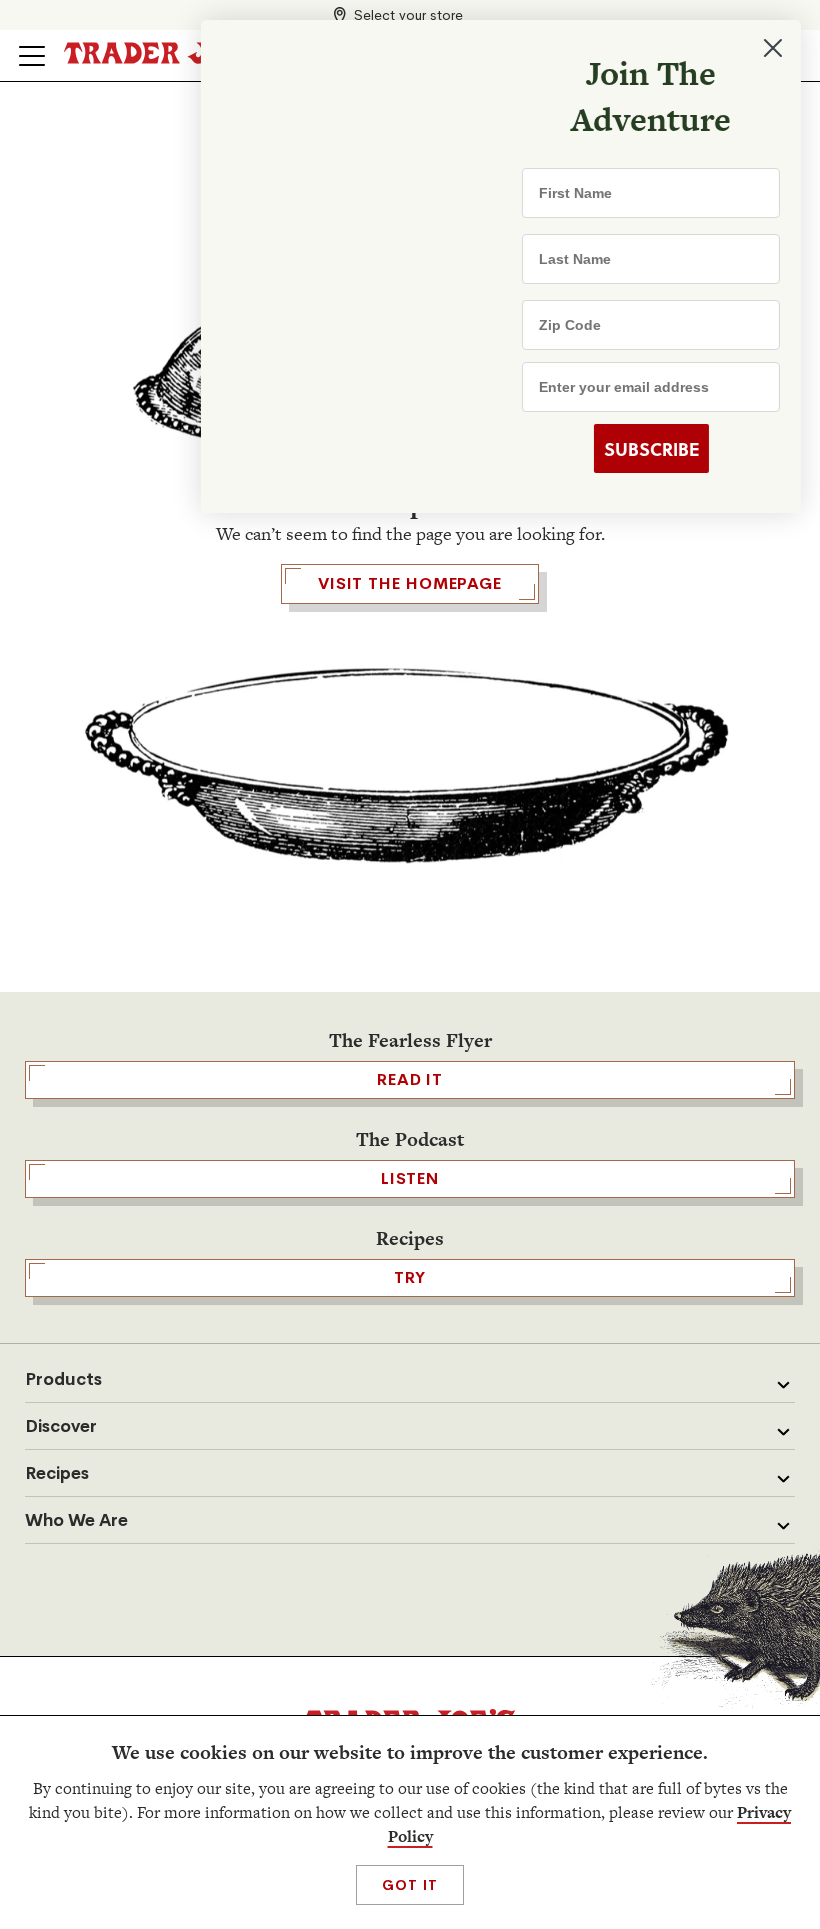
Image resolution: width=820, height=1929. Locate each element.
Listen (410, 1178)
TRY (410, 1277)
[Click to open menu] (32, 56)
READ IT (410, 1079)
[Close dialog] (772, 48)
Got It (409, 1885)
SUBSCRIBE (650, 449)
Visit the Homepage (410, 583)
